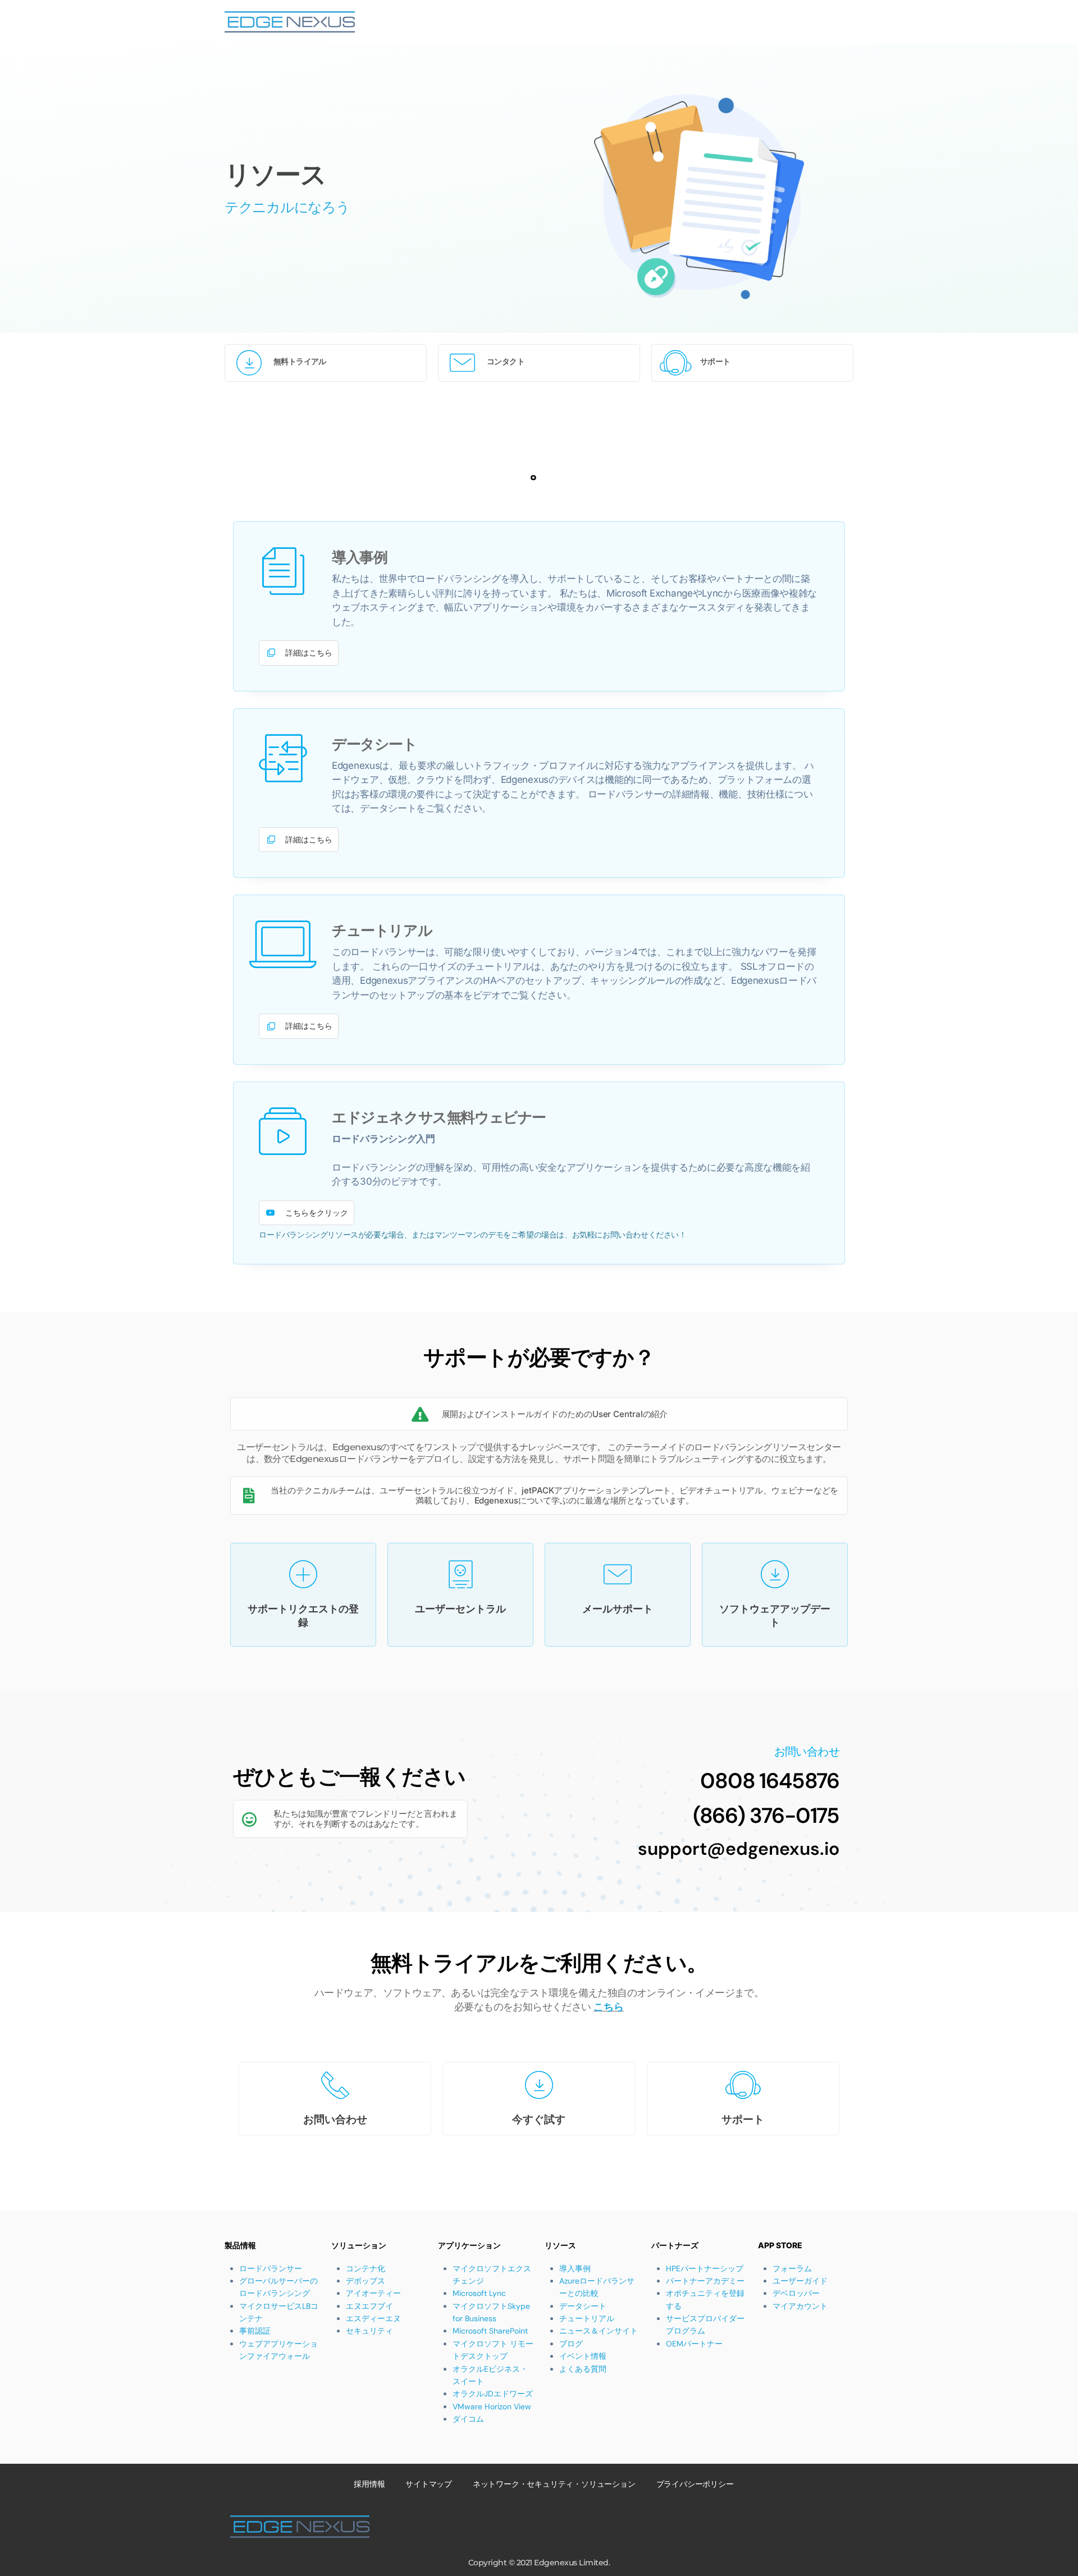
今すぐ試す (539, 2119)
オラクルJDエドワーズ (493, 2394)
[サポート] (676, 363)
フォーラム (792, 2268)
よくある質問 (583, 2369)
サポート (715, 361)
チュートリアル (587, 2318)
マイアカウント (800, 2306)
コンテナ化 (366, 2268)
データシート (583, 2306)
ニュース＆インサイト (599, 2331)
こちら (609, 2007)
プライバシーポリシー (695, 2484)
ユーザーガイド (800, 2281)
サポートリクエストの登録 (303, 1615)
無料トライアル (300, 361)
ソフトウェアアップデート (775, 1615)
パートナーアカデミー (705, 2281)
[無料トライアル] (249, 363)
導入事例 (575, 2268)
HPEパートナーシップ (705, 2268)
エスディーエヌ (373, 2318)
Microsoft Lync (479, 2293)
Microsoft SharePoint (490, 2331)
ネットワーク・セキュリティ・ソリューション (554, 2484)
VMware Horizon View (492, 2407)
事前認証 (255, 2331)
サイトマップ (429, 2484)
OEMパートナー (694, 2344)
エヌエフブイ (369, 2306)
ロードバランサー (271, 2268)
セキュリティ (369, 2331)
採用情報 (369, 2484)
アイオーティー (373, 2293)
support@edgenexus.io (739, 1849)
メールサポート (618, 1609)
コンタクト (506, 361)
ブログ (571, 2344)
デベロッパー (796, 2293)
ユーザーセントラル (460, 1609)
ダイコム (468, 2419)
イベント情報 (583, 2356)
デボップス (366, 2281)
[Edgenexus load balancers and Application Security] (290, 22)
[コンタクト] (462, 363)
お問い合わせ (335, 2119)
